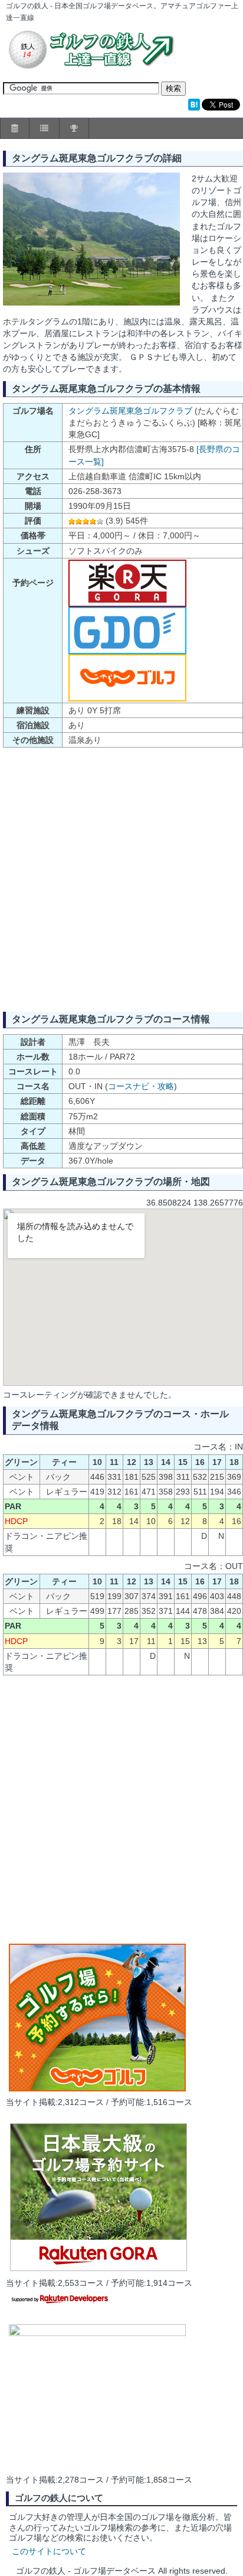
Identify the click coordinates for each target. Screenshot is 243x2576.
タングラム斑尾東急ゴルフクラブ (130, 411)
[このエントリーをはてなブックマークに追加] (194, 108)
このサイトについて (49, 2551)
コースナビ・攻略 (141, 1086)
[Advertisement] (121, 879)
